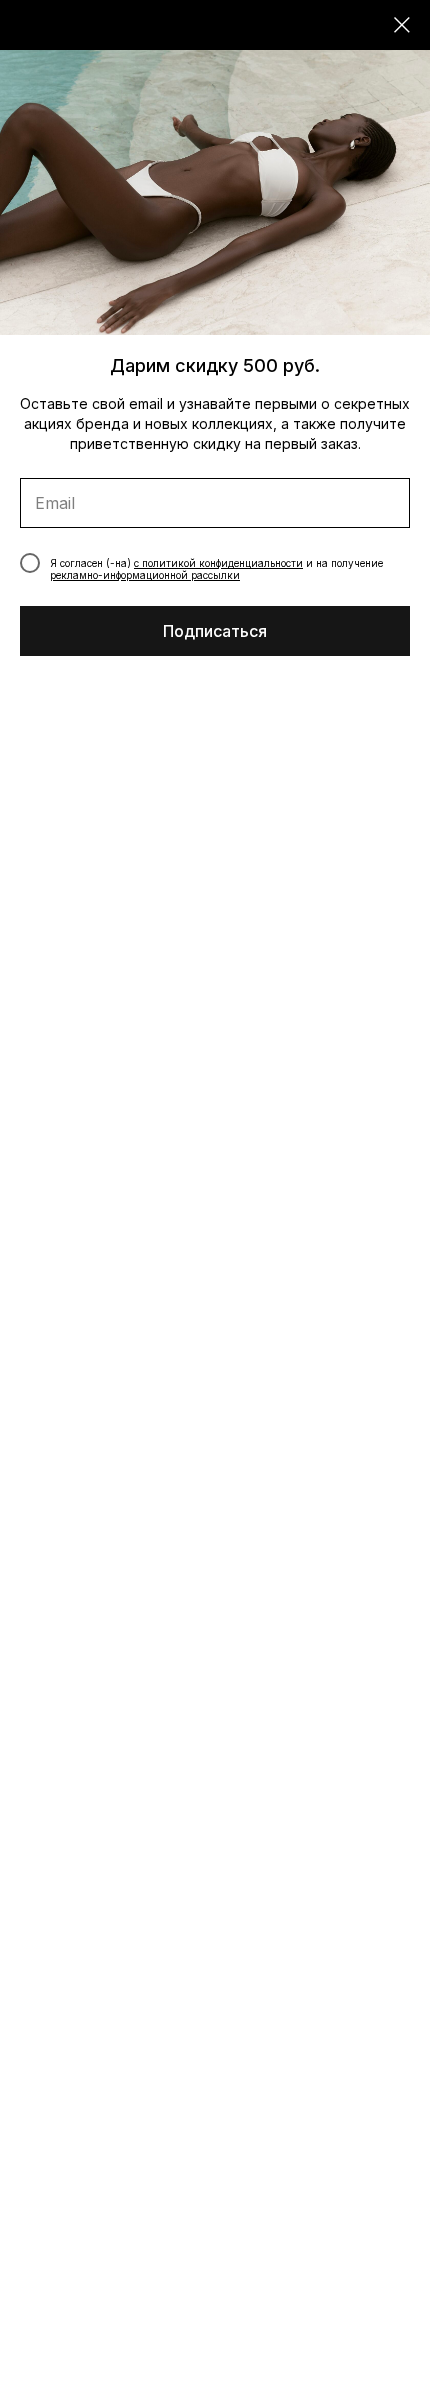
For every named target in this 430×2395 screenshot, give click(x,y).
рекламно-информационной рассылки (145, 575)
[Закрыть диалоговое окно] (402, 25)
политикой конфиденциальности (222, 563)
